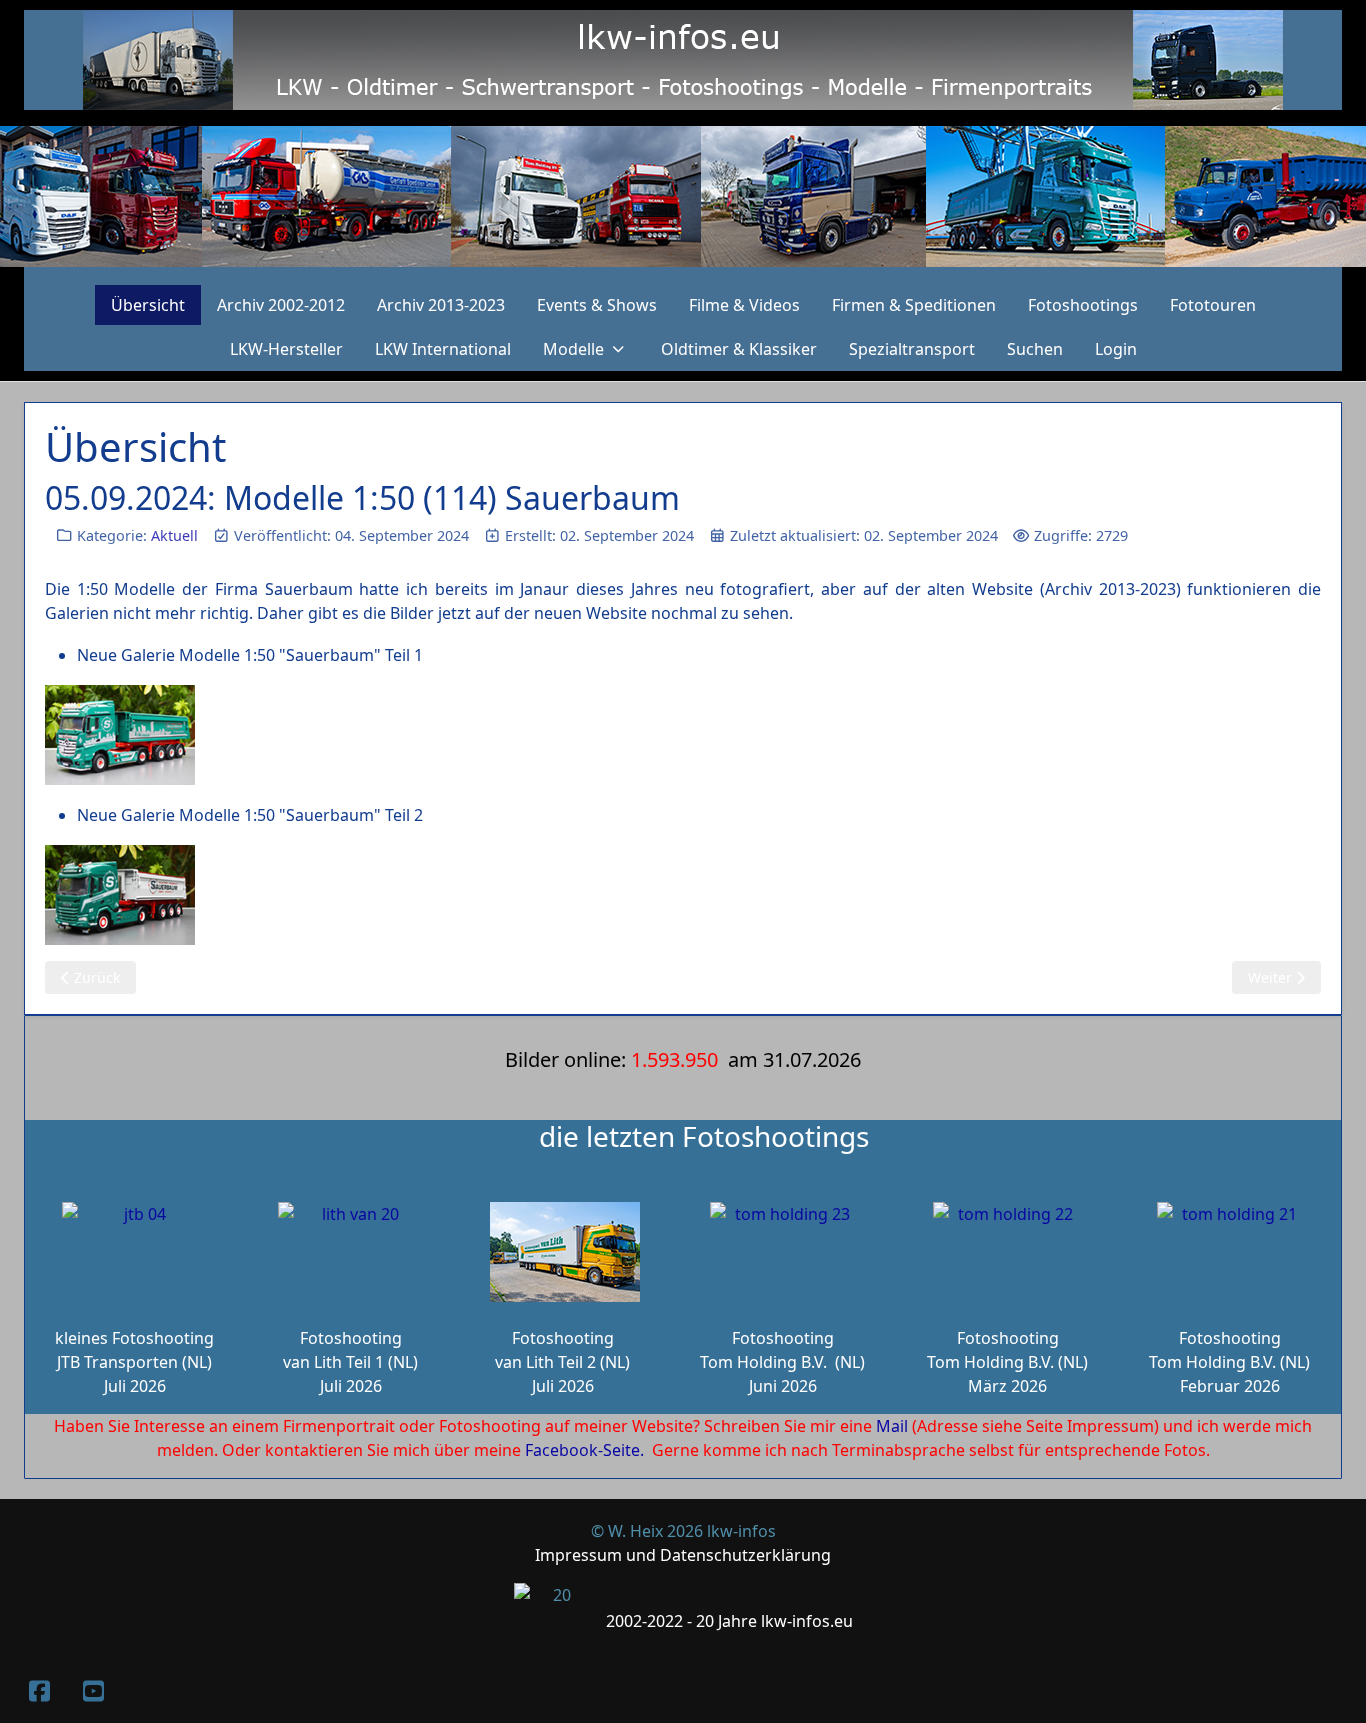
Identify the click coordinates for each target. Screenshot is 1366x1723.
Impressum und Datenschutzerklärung (683, 1555)
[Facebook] (39, 1690)
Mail (892, 1426)
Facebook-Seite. (584, 1450)
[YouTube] (93, 1690)
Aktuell (174, 535)
